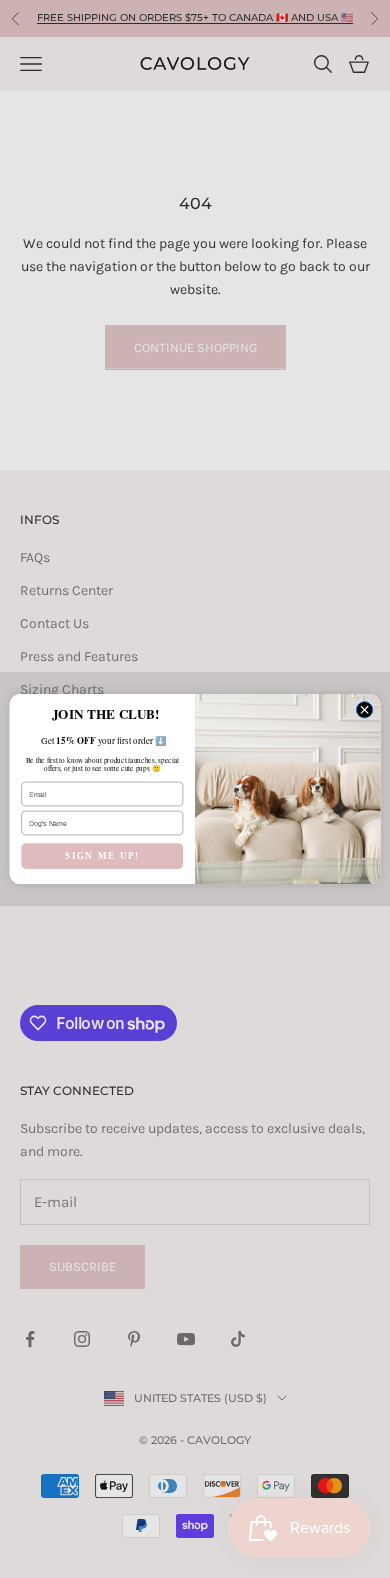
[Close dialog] (364, 709)
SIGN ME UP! (102, 856)
